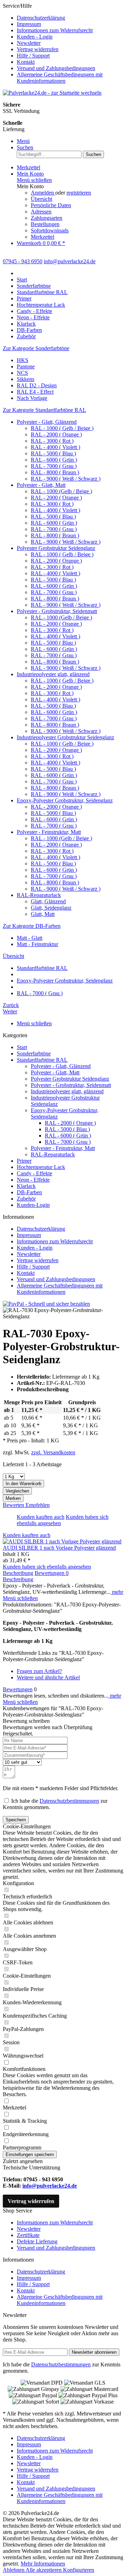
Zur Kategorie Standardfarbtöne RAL (44, 410)
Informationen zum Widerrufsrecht (55, 30)
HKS (23, 360)
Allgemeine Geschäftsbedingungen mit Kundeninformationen (60, 78)
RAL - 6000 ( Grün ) (54, 460)
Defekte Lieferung (37, 2241)
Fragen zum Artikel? (39, 1671)
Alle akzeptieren (44, 2570)
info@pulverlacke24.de (50, 2186)
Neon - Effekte (33, 1180)
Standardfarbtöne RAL (42, 1060)
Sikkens (26, 379)
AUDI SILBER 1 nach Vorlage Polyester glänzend (59, 1548)
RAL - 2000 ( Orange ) (56, 434)
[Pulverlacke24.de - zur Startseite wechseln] (52, 93)
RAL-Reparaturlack (39, 895)
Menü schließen (34, 180)
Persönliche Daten (51, 205)
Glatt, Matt (43, 914)
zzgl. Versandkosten (53, 1452)
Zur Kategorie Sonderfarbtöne (36, 348)
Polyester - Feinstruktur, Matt (49, 832)
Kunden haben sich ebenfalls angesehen (47, 1567)
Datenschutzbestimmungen (69, 1801)
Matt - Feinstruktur (37, 944)
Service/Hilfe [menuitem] (53, 43)
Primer (24, 1161)
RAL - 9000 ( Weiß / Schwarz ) (66, 479)
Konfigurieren (79, 2570)
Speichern (16, 1820)
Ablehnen (14, 2570)
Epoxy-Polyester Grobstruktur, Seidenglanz (65, 800)
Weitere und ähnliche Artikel (48, 1677)
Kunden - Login (35, 37)
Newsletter (29, 43)
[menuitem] (70, 18)
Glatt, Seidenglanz (51, 908)
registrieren (79, 193)
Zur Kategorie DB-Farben (32, 926)
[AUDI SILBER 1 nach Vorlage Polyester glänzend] (62, 1541)
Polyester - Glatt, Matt (41, 485)
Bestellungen (45, 224)
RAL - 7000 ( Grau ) (54, 466)
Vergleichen (17, 1491)
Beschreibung (18, 1573)
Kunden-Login (33, 1205)
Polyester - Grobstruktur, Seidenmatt (57, 611)
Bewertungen (52, 1573)
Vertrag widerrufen (38, 49)
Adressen (41, 212)
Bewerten (14, 1505)
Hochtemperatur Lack (41, 1167)
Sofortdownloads (50, 230)
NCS (22, 373)
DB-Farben (29, 1192)
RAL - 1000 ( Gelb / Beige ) (62, 428)
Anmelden (43, 193)
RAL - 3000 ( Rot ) (52, 441)
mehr (117, 1592)
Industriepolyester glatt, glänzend (53, 674)
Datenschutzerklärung (41, 18)
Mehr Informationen (43, 2564)
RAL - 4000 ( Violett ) (55, 447)
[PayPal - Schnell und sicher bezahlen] (46, 1304)
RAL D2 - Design (37, 385)
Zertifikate (28, 2235)
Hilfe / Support (33, 56)
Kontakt (26, 62)
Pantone (26, 366)
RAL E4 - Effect (35, 392)
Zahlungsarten (47, 218)
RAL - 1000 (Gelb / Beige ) (61, 491)
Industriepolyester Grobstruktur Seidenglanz (65, 737)
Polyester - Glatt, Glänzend (47, 422)
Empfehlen (38, 1505)
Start (22, 1047)
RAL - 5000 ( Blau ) (53, 453)
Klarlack (26, 1186)
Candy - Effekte (34, 1173)
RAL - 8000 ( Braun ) (55, 472)
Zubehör (26, 1199)
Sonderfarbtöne (34, 1053)
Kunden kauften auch (41, 1517)
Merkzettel (43, 237)
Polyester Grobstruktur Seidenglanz (56, 548)
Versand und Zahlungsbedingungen (56, 68)
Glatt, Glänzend (48, 901)
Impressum (29, 24)
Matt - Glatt (30, 938)
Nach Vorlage (32, 398)
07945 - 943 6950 (23, 261)
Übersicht (41, 199)
